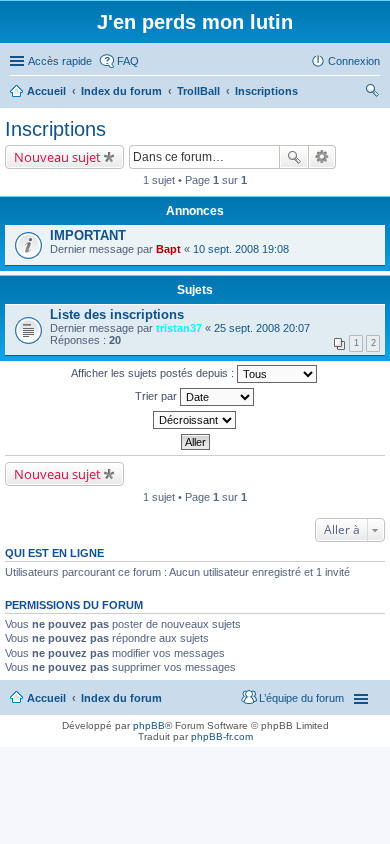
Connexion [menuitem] (354, 61)
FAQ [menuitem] (128, 61)
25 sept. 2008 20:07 (262, 328)
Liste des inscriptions (117, 314)
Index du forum (121, 698)
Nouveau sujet (57, 157)
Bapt (168, 249)
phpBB (149, 725)
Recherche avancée (322, 157)
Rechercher (294, 157)
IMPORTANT (88, 235)
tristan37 (179, 328)
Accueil (46, 698)
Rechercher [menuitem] (372, 93)
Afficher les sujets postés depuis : (154, 373)
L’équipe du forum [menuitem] (301, 698)
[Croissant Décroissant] (195, 420)
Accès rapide (60, 61)
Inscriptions (55, 129)
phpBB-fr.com (222, 736)
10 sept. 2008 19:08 (241, 249)
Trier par (157, 396)
